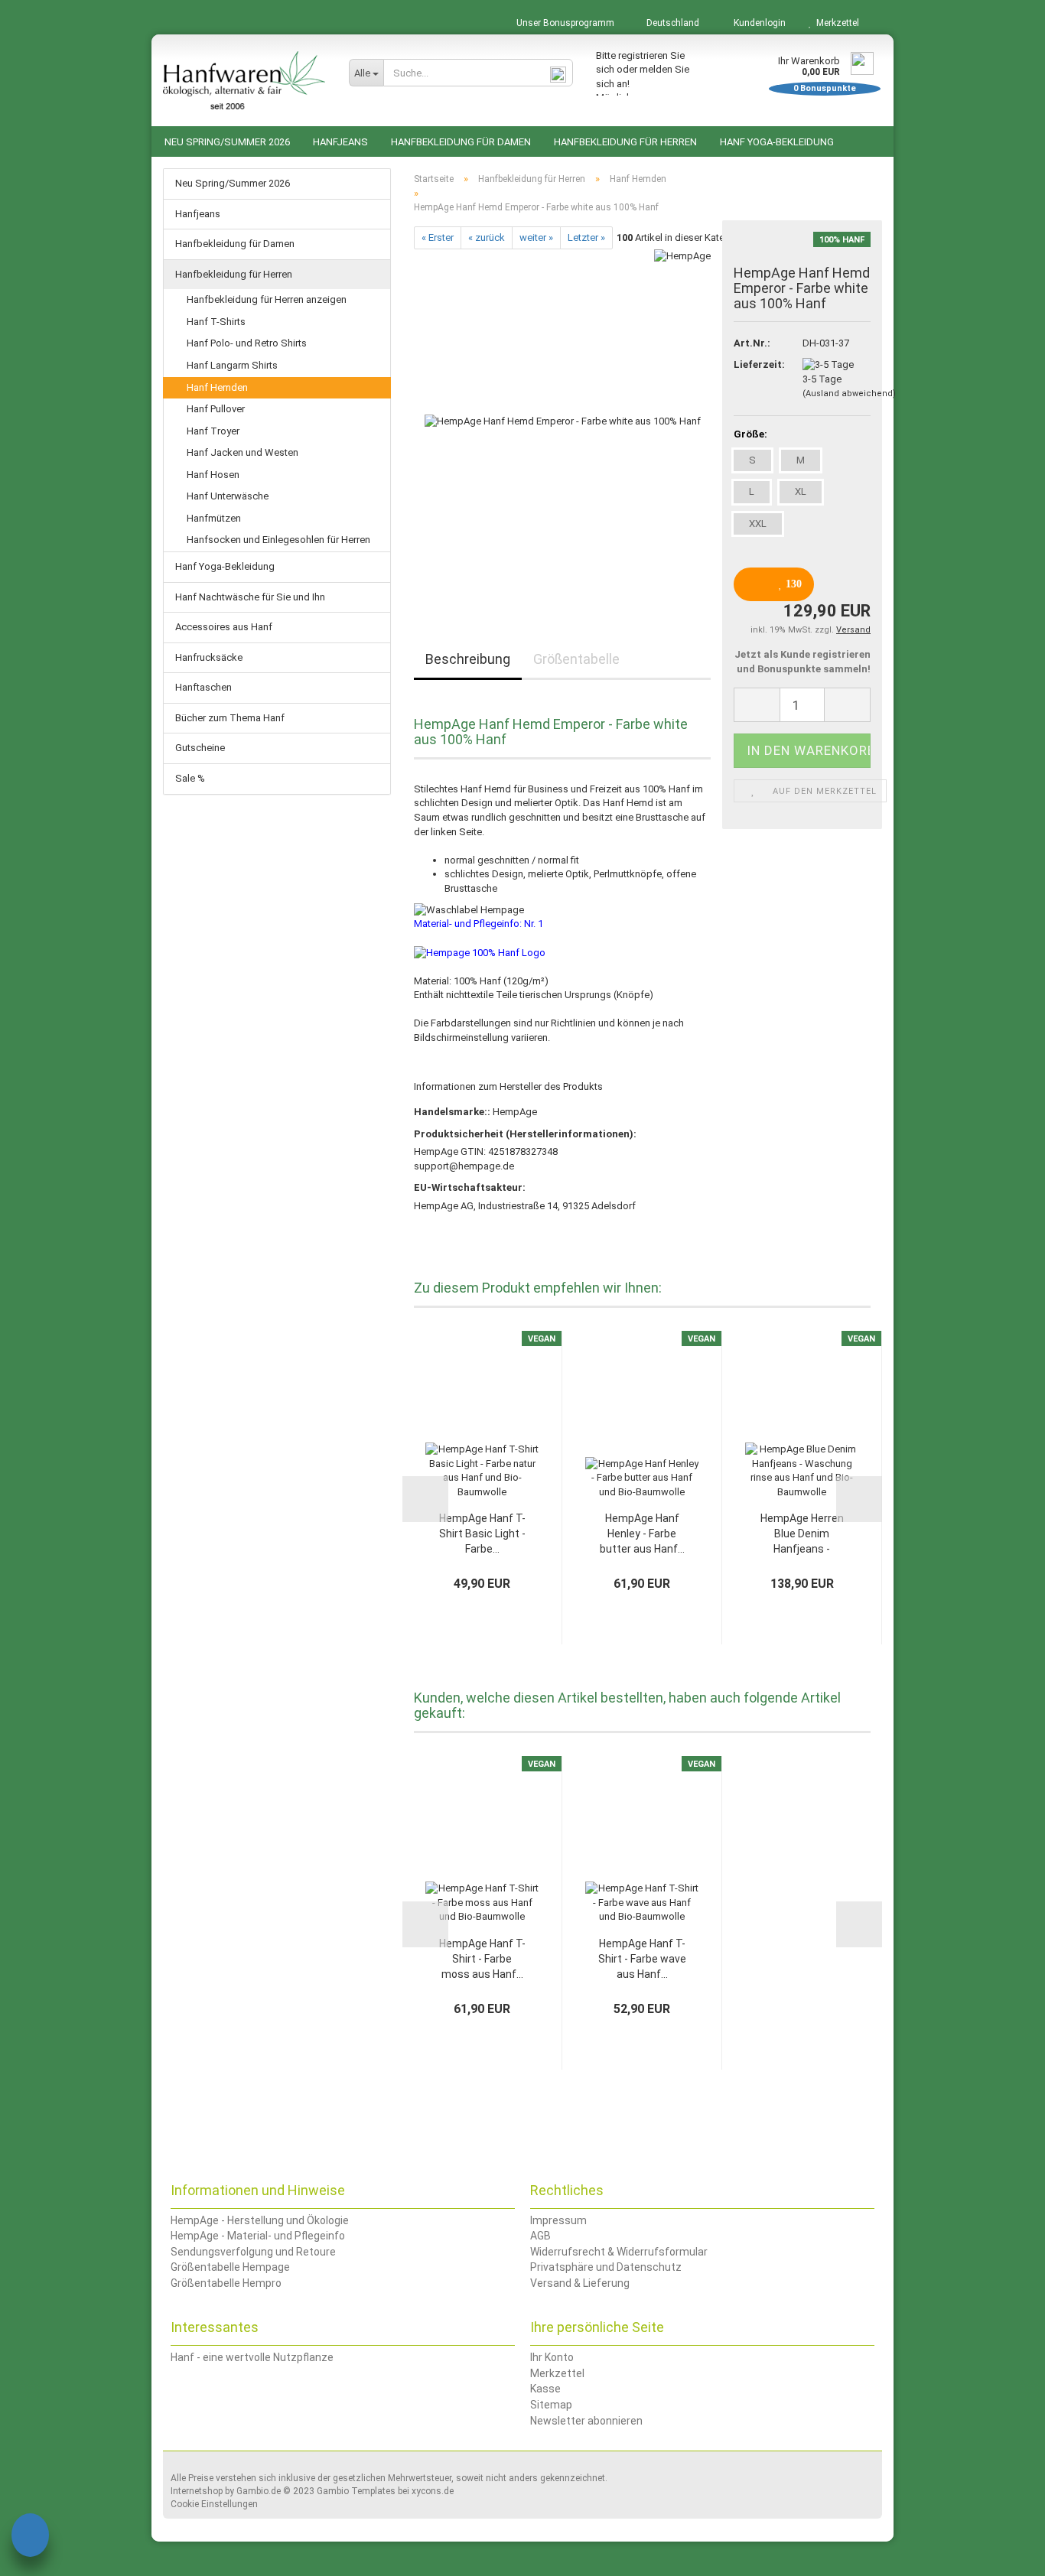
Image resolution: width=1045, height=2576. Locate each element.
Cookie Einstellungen (214, 2504)
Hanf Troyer (213, 431)
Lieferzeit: (757, 364)
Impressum (558, 2220)
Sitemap (551, 2405)
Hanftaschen (203, 687)
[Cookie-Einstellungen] (30, 2537)
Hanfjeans (340, 142)
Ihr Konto (552, 2357)
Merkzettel (835, 23)
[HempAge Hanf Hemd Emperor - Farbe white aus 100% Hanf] (563, 421)
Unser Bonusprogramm (564, 23)
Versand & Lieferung (580, 2283)
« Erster (438, 237)
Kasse (545, 2389)
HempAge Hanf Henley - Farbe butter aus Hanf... (642, 1534)
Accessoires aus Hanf (224, 627)
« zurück (487, 237)
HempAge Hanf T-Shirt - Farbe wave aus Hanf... (642, 1959)
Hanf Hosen (213, 475)
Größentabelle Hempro (226, 2283)
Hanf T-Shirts (216, 322)
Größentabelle (576, 659)
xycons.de (433, 2491)
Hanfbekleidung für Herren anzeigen (267, 299)
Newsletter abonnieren (586, 2421)
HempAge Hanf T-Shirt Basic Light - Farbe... (482, 1534)
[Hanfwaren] (244, 80)
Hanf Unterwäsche (228, 496)
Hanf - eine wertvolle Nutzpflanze (252, 2357)
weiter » (536, 237)
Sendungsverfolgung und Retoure (253, 2252)
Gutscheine (200, 748)
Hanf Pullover (216, 409)
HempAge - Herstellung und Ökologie (260, 2220)
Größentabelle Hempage (230, 2267)
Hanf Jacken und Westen (243, 452)
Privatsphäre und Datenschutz (606, 2267)
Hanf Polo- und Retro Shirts (247, 343)
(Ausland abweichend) (849, 394)
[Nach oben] (1003, 2553)
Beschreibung (468, 659)
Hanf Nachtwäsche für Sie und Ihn (250, 597)
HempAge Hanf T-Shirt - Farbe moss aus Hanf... (482, 1959)
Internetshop (197, 2491)
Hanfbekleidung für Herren (625, 142)
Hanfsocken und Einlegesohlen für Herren (278, 540)
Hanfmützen (214, 518)
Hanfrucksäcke (209, 657)
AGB (540, 2236)
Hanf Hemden (217, 387)
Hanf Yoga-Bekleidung (777, 142)
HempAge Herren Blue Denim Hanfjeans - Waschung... (802, 1534)
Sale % (190, 778)
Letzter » (586, 237)
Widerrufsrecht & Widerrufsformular (619, 2252)
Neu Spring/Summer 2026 (227, 142)
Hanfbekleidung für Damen (461, 142)
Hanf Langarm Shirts (232, 365)
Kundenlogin (757, 23)
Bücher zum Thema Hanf (230, 718)
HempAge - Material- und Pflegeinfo (258, 2236)
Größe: (750, 434)
